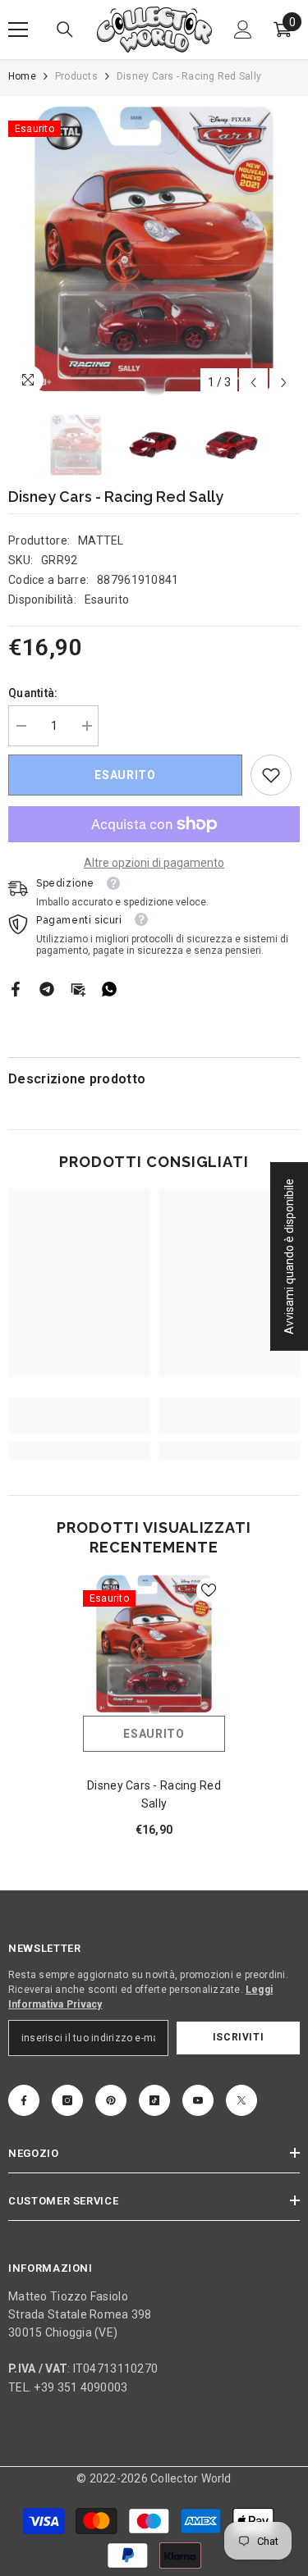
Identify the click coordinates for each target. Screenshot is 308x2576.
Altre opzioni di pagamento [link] (154, 863)
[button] (253, 383)
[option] (154, 251)
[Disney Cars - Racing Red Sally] (154, 1645)
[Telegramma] (47, 987)
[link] (271, 775)
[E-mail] (78, 987)
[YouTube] (198, 2100)
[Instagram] (67, 2100)
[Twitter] (241, 2100)
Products (76, 76)
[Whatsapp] (109, 987)
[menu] (18, 30)
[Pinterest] (111, 2100)
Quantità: (33, 693)
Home (22, 76)
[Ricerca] (65, 30)
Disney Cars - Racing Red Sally (154, 1794)
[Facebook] (16, 987)
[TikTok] (154, 2100)
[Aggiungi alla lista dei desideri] (209, 1590)
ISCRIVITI (238, 2037)
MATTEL (101, 540)
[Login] (243, 30)
